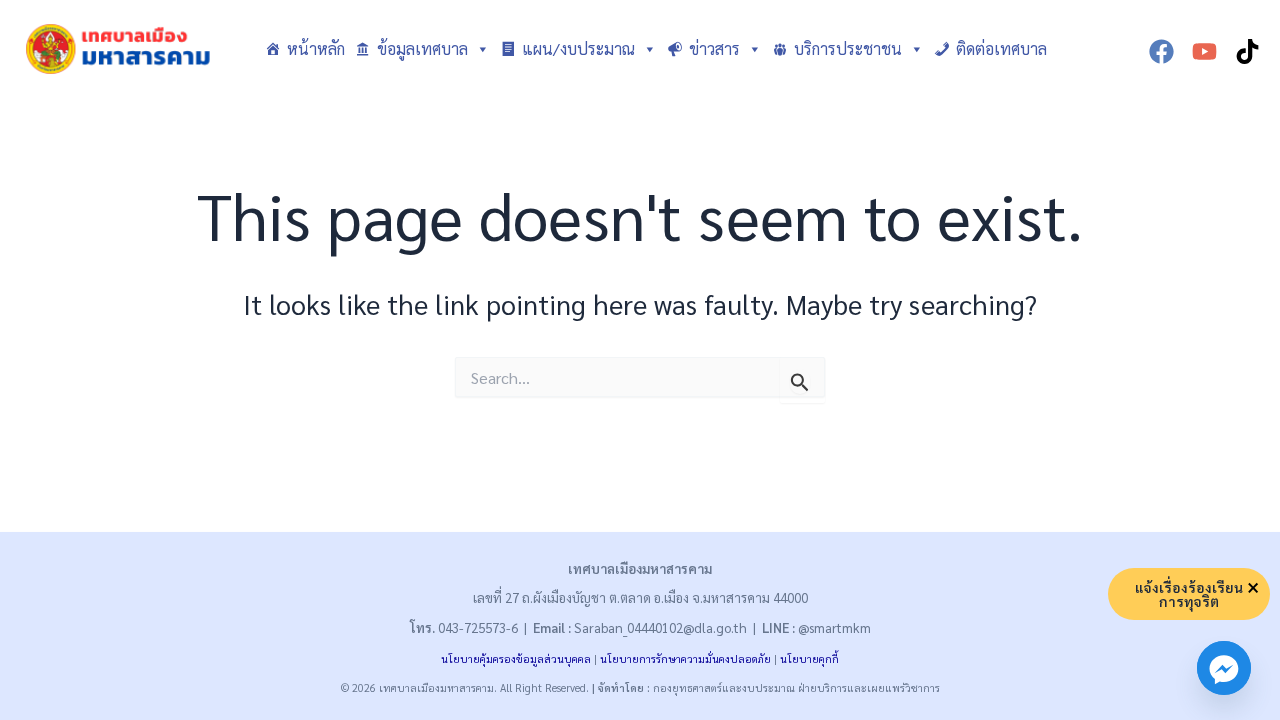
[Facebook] (1161, 51)
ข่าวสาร (714, 48)
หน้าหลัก (316, 48)
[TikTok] (1247, 51)
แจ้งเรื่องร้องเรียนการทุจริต (1189, 594)
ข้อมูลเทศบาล (422, 48)
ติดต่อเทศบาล (1001, 48)
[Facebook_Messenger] (1224, 668)
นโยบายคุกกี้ (809, 658)
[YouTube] (1204, 51)
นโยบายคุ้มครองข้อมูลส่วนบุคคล (516, 658)
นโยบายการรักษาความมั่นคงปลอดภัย (685, 658)
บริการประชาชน (848, 48)
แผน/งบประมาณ (578, 48)
